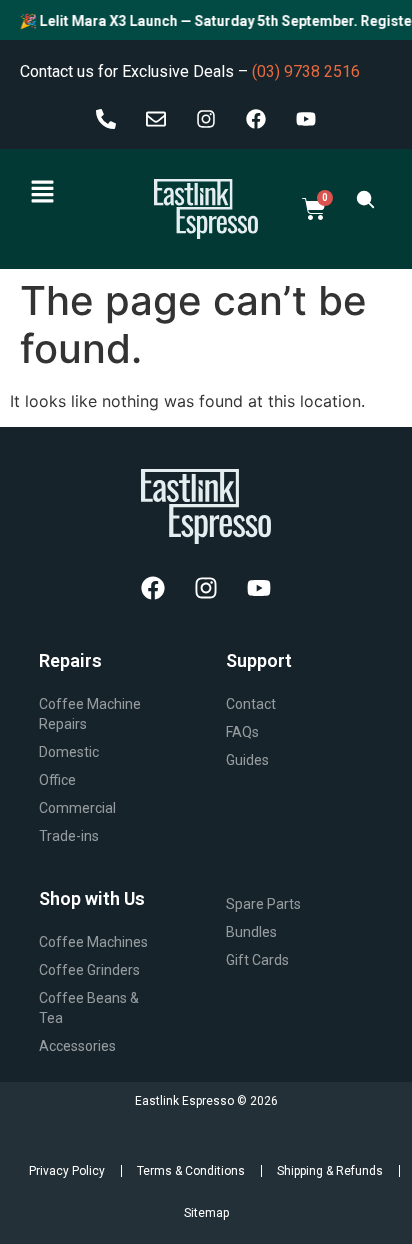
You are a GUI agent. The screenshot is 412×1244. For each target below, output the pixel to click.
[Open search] (365, 199)
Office (57, 780)
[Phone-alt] (106, 119)
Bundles (251, 932)
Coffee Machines (93, 942)
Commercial (77, 808)
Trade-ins (69, 836)
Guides (247, 760)
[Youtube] (306, 119)
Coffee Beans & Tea (89, 1008)
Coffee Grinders (89, 970)
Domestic (69, 752)
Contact (251, 704)
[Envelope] (156, 119)
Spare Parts (263, 904)
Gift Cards (257, 960)
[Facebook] (256, 119)
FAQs (242, 732)
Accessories (77, 1046)
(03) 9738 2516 (306, 71)
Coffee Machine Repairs (90, 714)
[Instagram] (206, 119)
